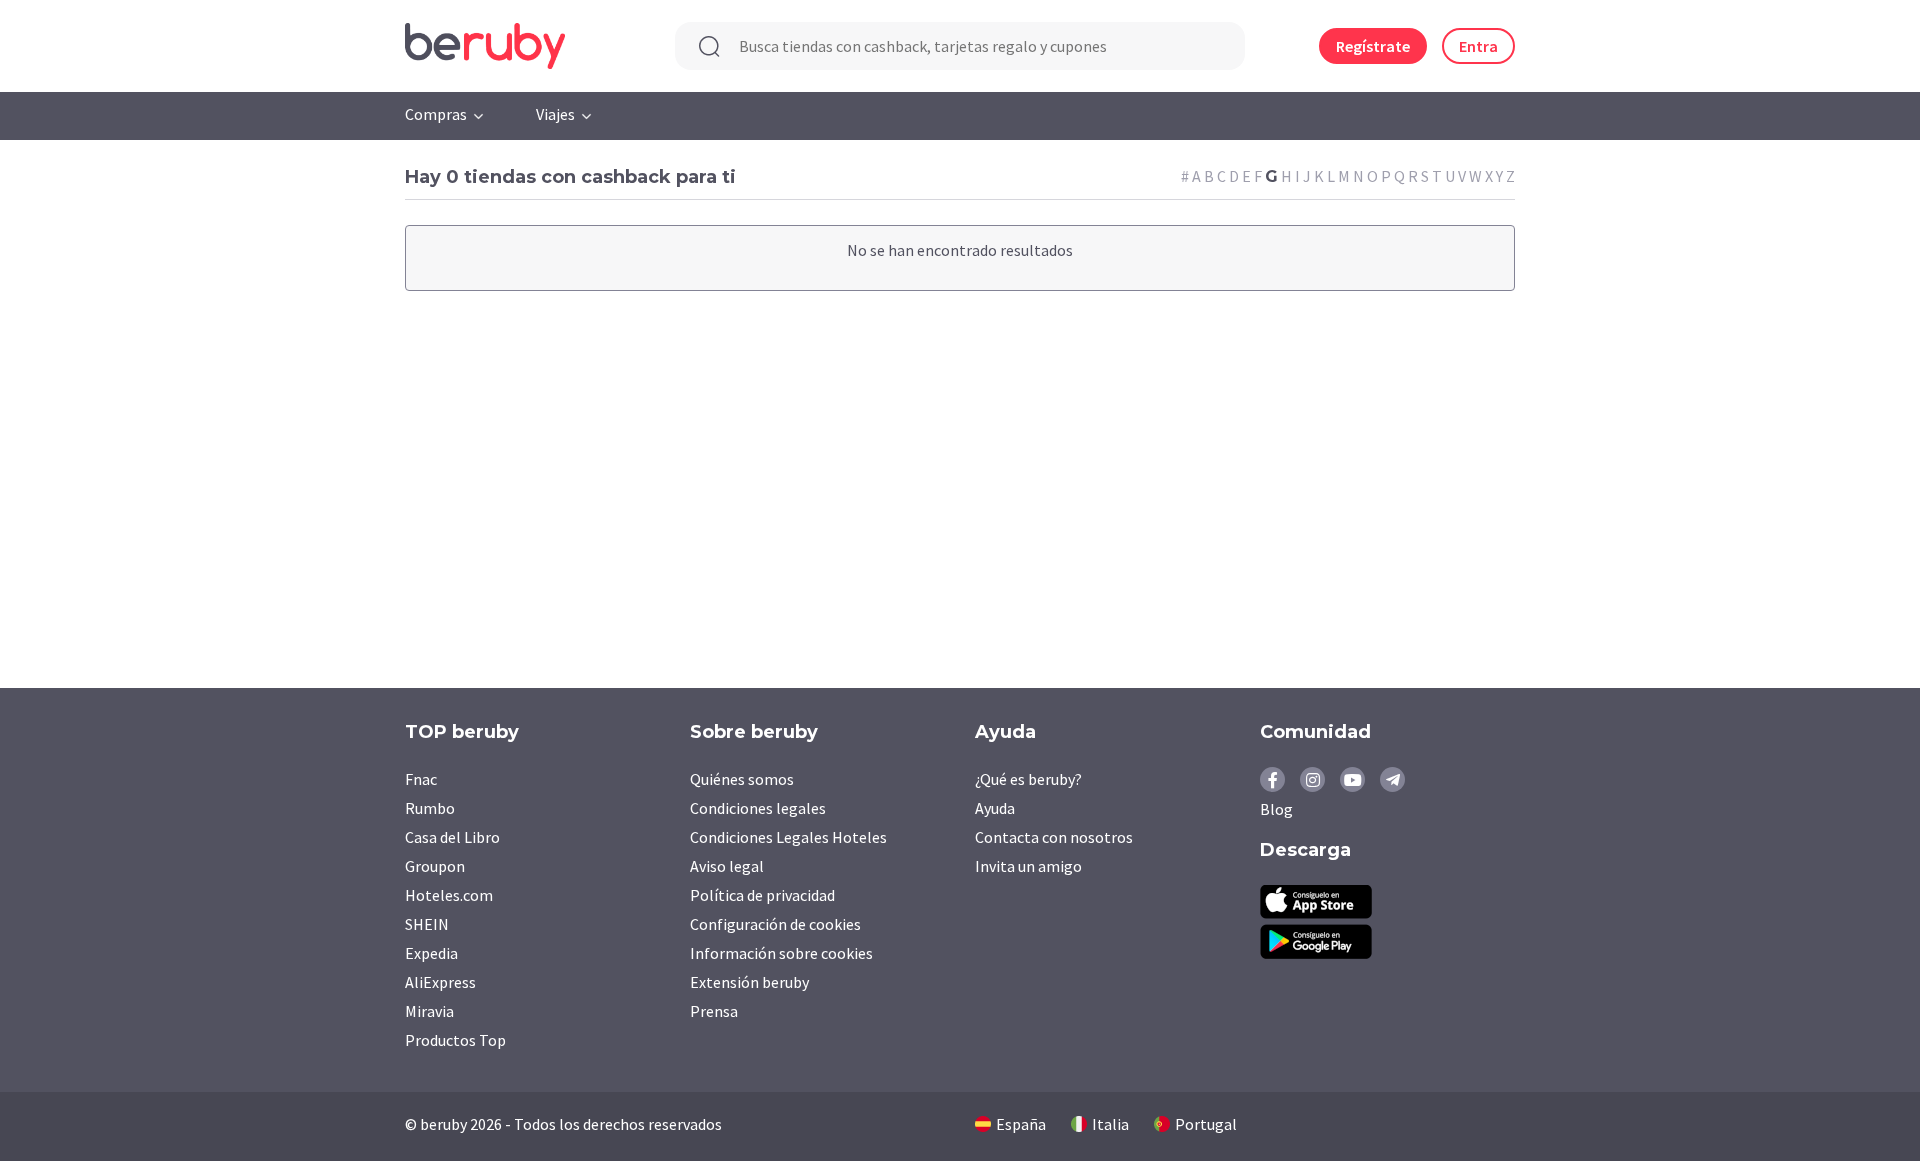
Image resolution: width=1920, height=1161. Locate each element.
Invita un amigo (1028, 866)
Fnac (421, 779)
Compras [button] (436, 114)
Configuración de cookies (775, 924)
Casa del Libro (452, 837)
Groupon (435, 866)
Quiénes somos (742, 779)
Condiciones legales (758, 808)
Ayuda (995, 808)
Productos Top (455, 1040)
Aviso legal (727, 866)
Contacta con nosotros (1054, 837)
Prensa (714, 1011)
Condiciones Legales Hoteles (788, 837)
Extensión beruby (749, 982)
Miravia (429, 1011)
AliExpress (440, 982)
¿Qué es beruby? (1028, 779)
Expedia (431, 953)
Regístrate (1373, 46)
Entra (1478, 46)
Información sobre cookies (781, 953)
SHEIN (427, 924)
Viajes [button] (555, 114)
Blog (1276, 809)
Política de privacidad (762, 895)
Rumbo (430, 808)
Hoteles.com (449, 895)
